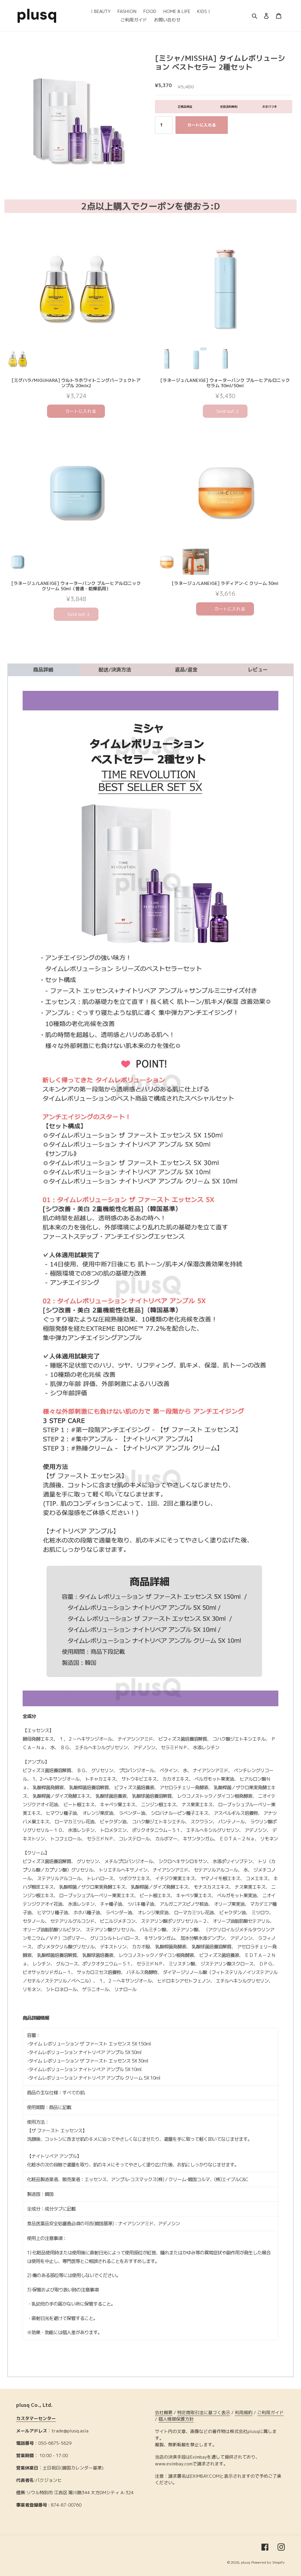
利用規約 (244, 2413)
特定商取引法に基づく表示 (204, 2413)
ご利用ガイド (270, 2413)
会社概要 (164, 2413)
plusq (246, 2562)
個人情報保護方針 (176, 2419)
